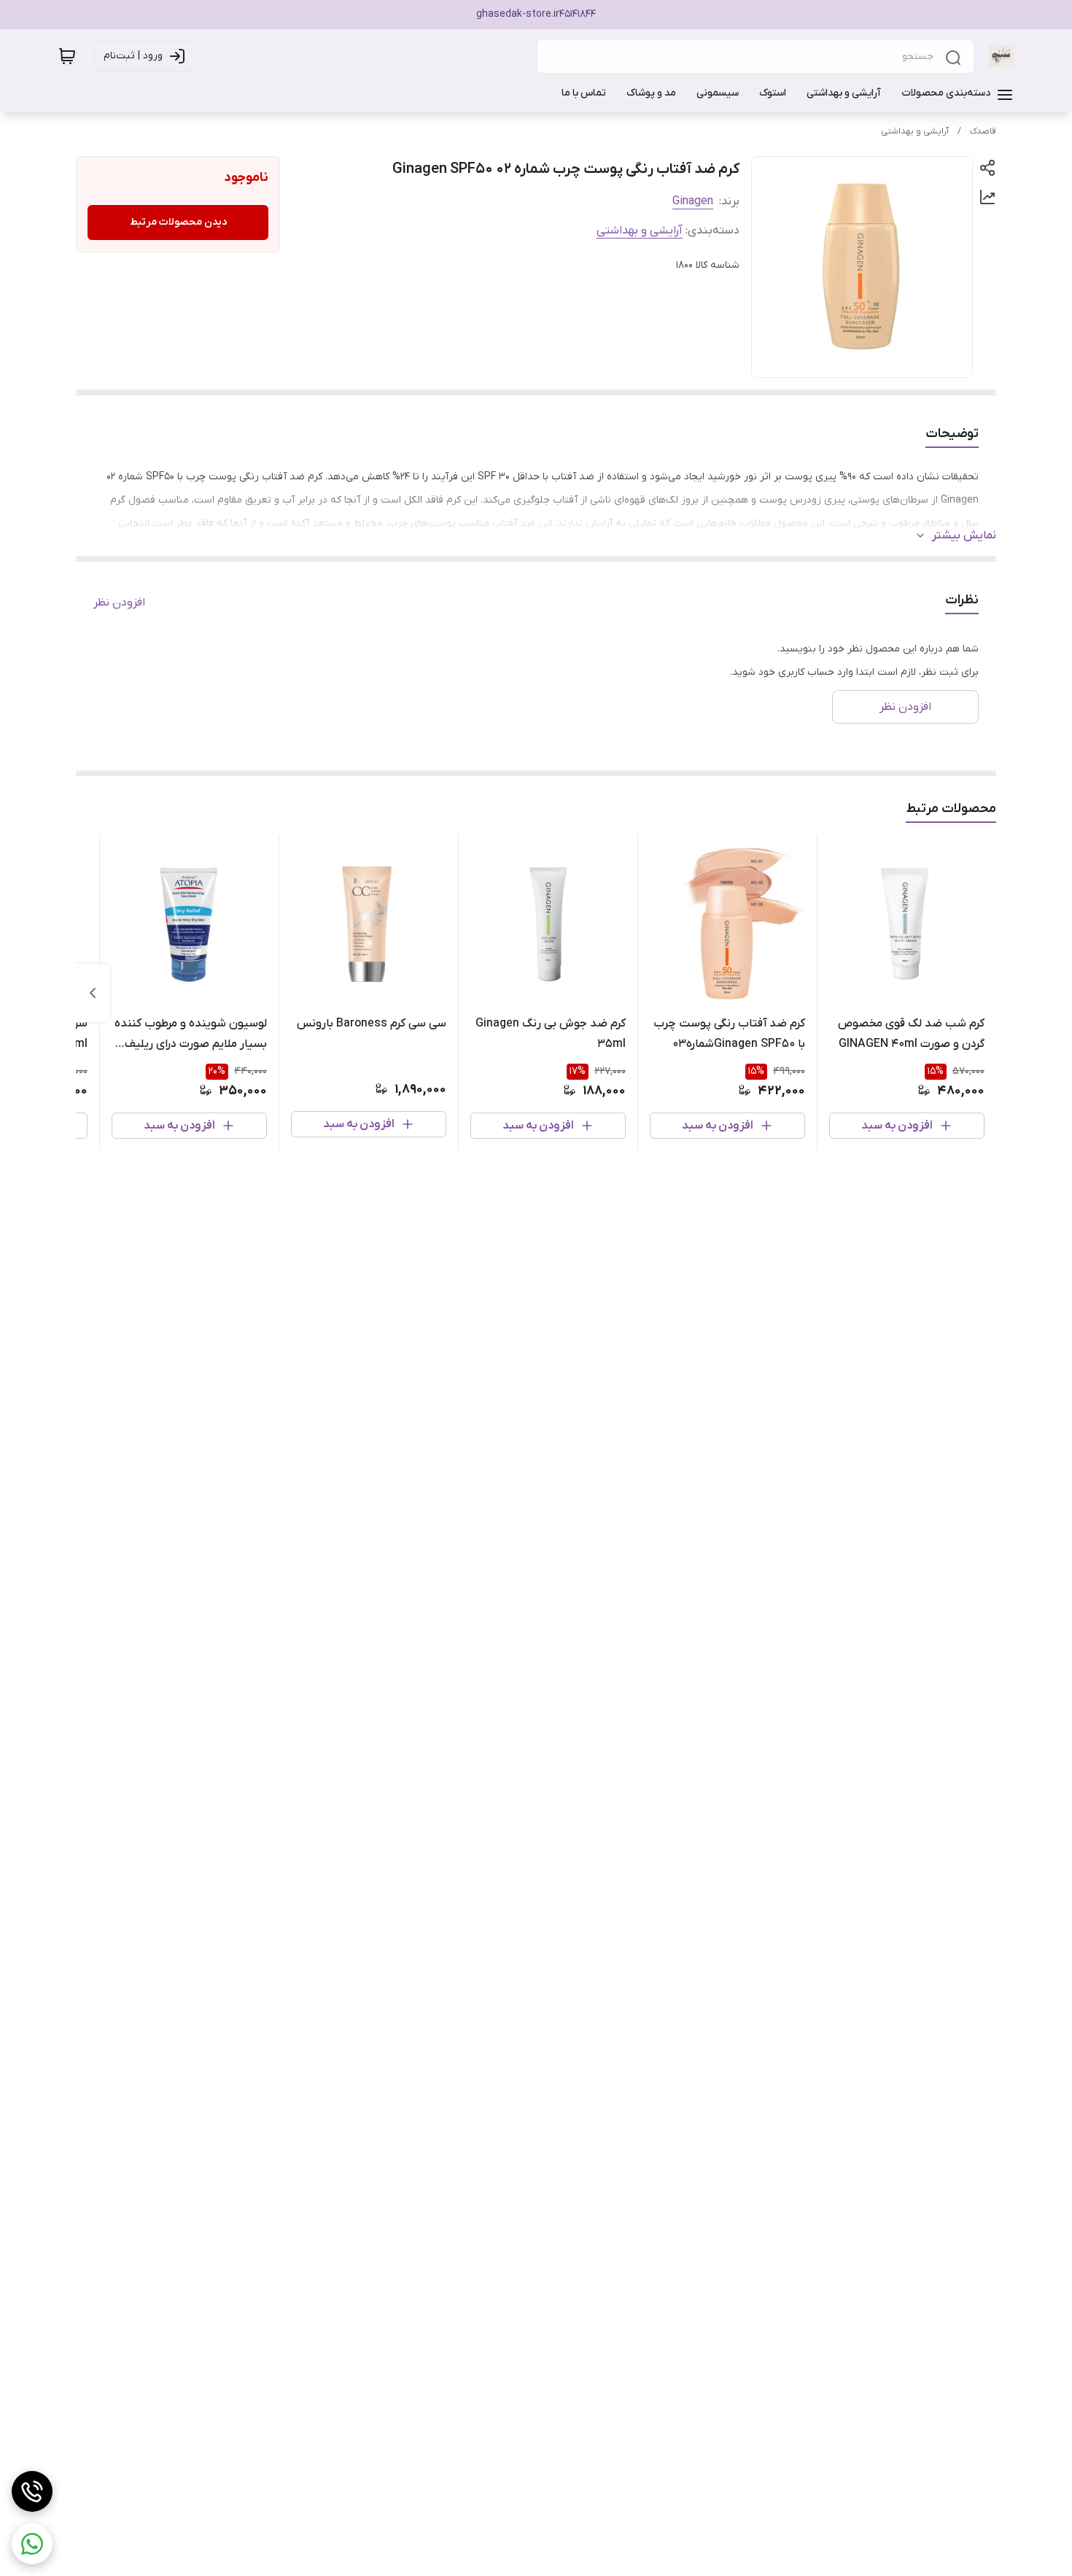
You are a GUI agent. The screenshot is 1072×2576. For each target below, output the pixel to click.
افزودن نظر (119, 603)
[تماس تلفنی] (32, 2491)
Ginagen (693, 201)
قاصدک (983, 131)
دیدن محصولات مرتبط (178, 222)
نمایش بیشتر (964, 535)
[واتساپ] (32, 2544)
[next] (93, 993)
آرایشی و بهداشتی (915, 131)
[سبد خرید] (67, 56)
